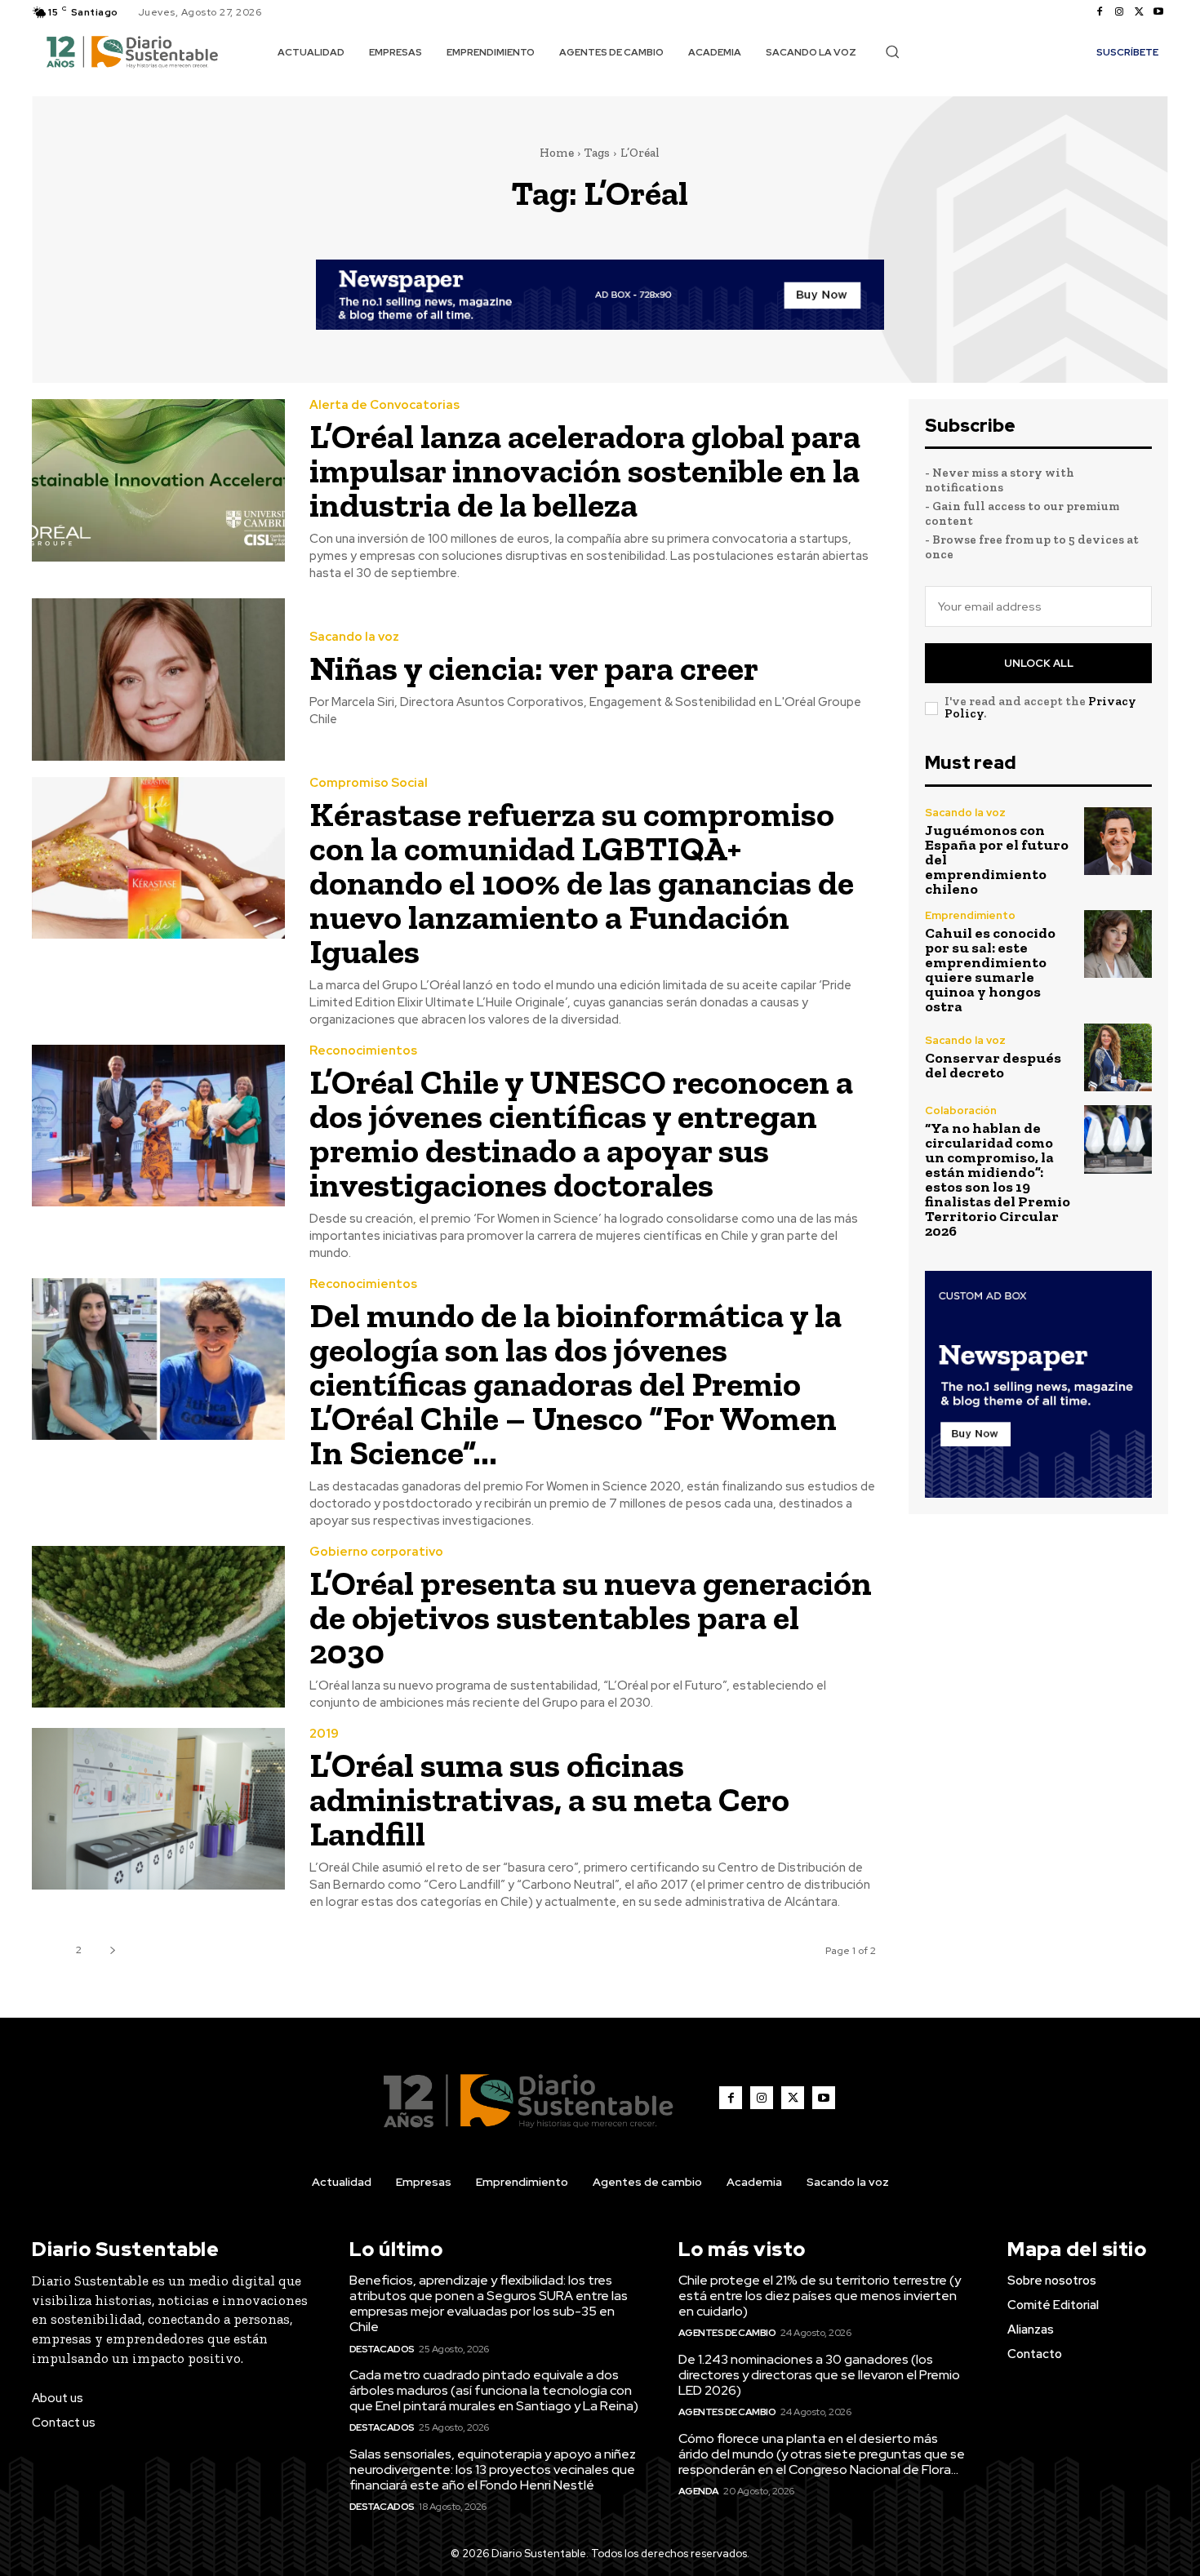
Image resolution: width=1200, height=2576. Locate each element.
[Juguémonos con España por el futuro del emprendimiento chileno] (1118, 841)
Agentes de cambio (727, 2333)
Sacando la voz (354, 637)
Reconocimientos (363, 1051)
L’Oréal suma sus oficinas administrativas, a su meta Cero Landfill (549, 1799)
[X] (1139, 12)
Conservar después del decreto (993, 1065)
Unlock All (1039, 663)
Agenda (699, 2491)
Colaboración (961, 1110)
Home (557, 153)
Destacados (382, 2349)
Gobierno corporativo (376, 1552)
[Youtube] (1158, 12)
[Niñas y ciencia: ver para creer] (158, 680)
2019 (324, 1734)
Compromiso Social (369, 783)
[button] (892, 51)
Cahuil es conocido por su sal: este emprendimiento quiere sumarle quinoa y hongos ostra (990, 970)
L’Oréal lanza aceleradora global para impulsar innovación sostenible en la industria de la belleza (585, 471)
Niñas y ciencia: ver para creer (534, 668)
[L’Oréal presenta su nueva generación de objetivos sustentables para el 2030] (158, 1627)
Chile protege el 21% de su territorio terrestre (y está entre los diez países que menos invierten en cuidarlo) (820, 2296)
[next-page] (112, 1950)
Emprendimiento (970, 915)
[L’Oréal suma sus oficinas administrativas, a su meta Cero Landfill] (158, 1809)
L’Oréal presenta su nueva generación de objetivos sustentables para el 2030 (591, 1617)
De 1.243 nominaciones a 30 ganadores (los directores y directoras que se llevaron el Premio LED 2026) (819, 2375)
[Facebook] (1100, 12)
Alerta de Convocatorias (384, 405)
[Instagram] (1119, 12)
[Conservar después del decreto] (1118, 1057)
